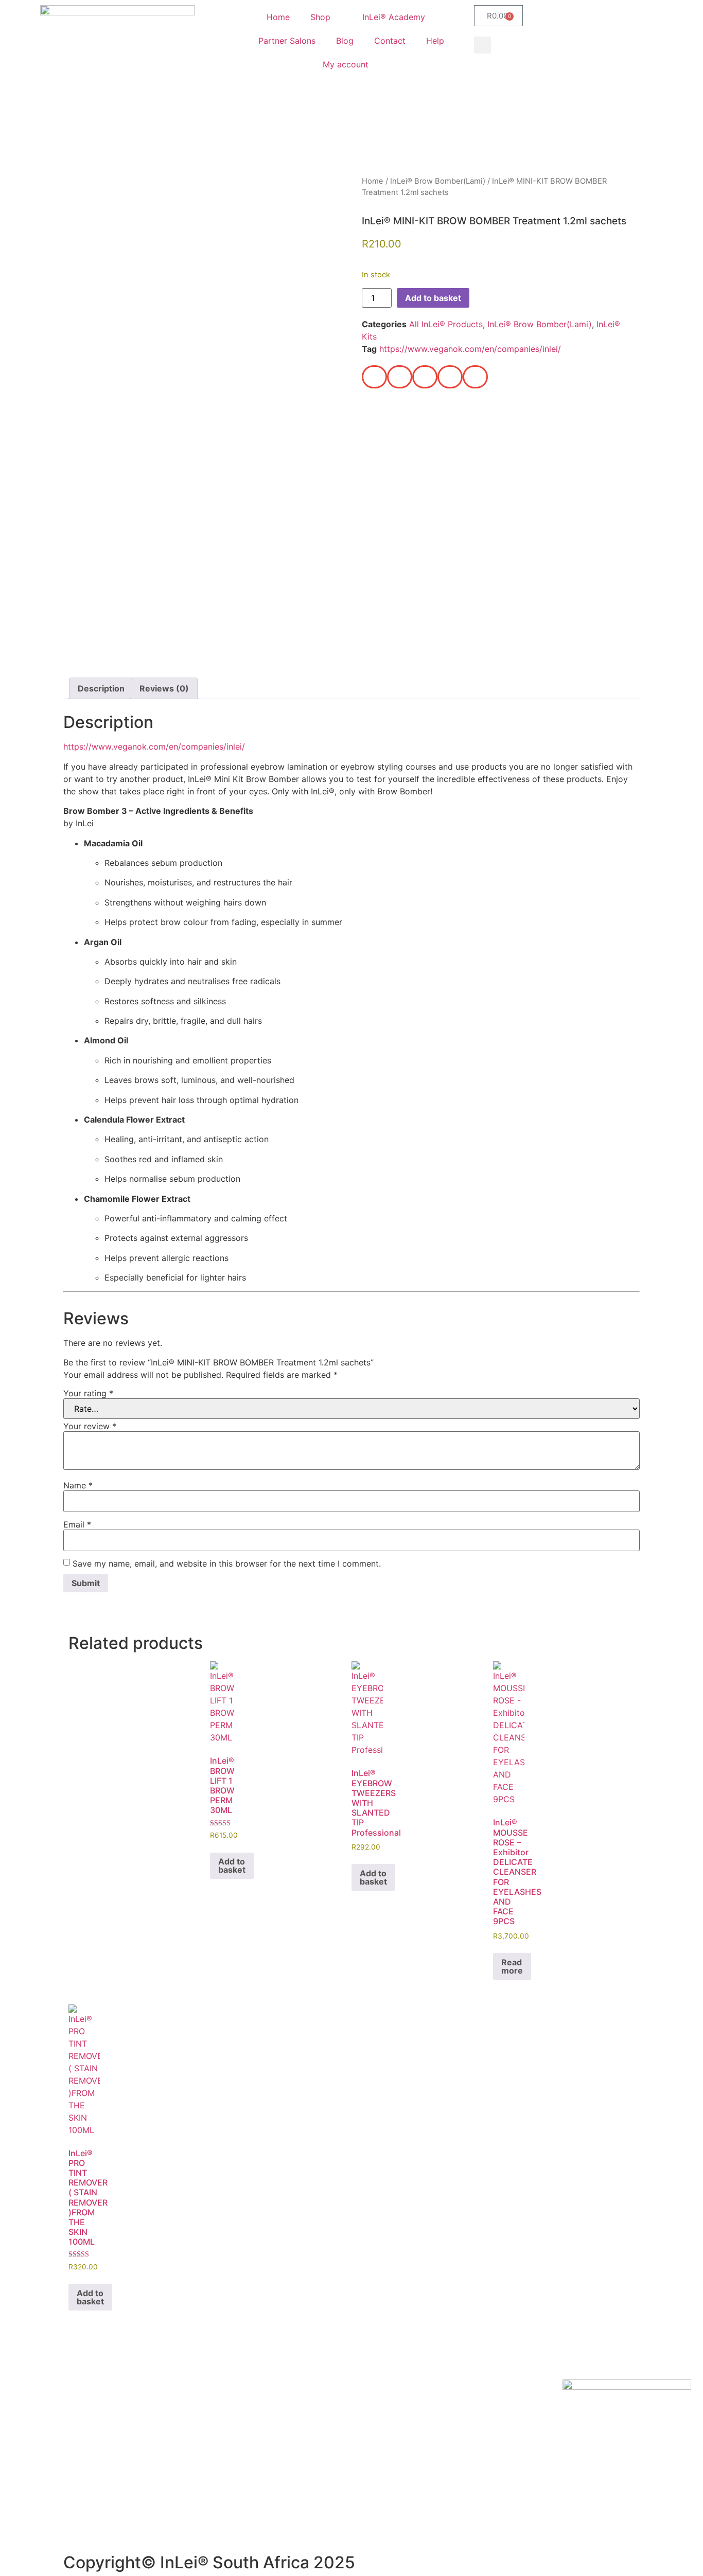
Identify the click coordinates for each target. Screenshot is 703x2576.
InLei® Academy (394, 17)
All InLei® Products (446, 324)
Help (435, 41)
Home (278, 17)
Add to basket (433, 298)
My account (346, 64)
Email (77, 1524)
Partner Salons (287, 41)
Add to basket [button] (232, 1866)
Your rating (88, 1393)
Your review (90, 1426)
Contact (390, 41)
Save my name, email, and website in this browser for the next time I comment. (227, 1564)
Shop (320, 17)
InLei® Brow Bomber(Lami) (438, 181)
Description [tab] (101, 688)
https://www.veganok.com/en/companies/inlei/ (470, 349)
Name (78, 1485)
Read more (512, 1966)
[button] (482, 45)
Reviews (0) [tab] (164, 688)
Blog (345, 41)
